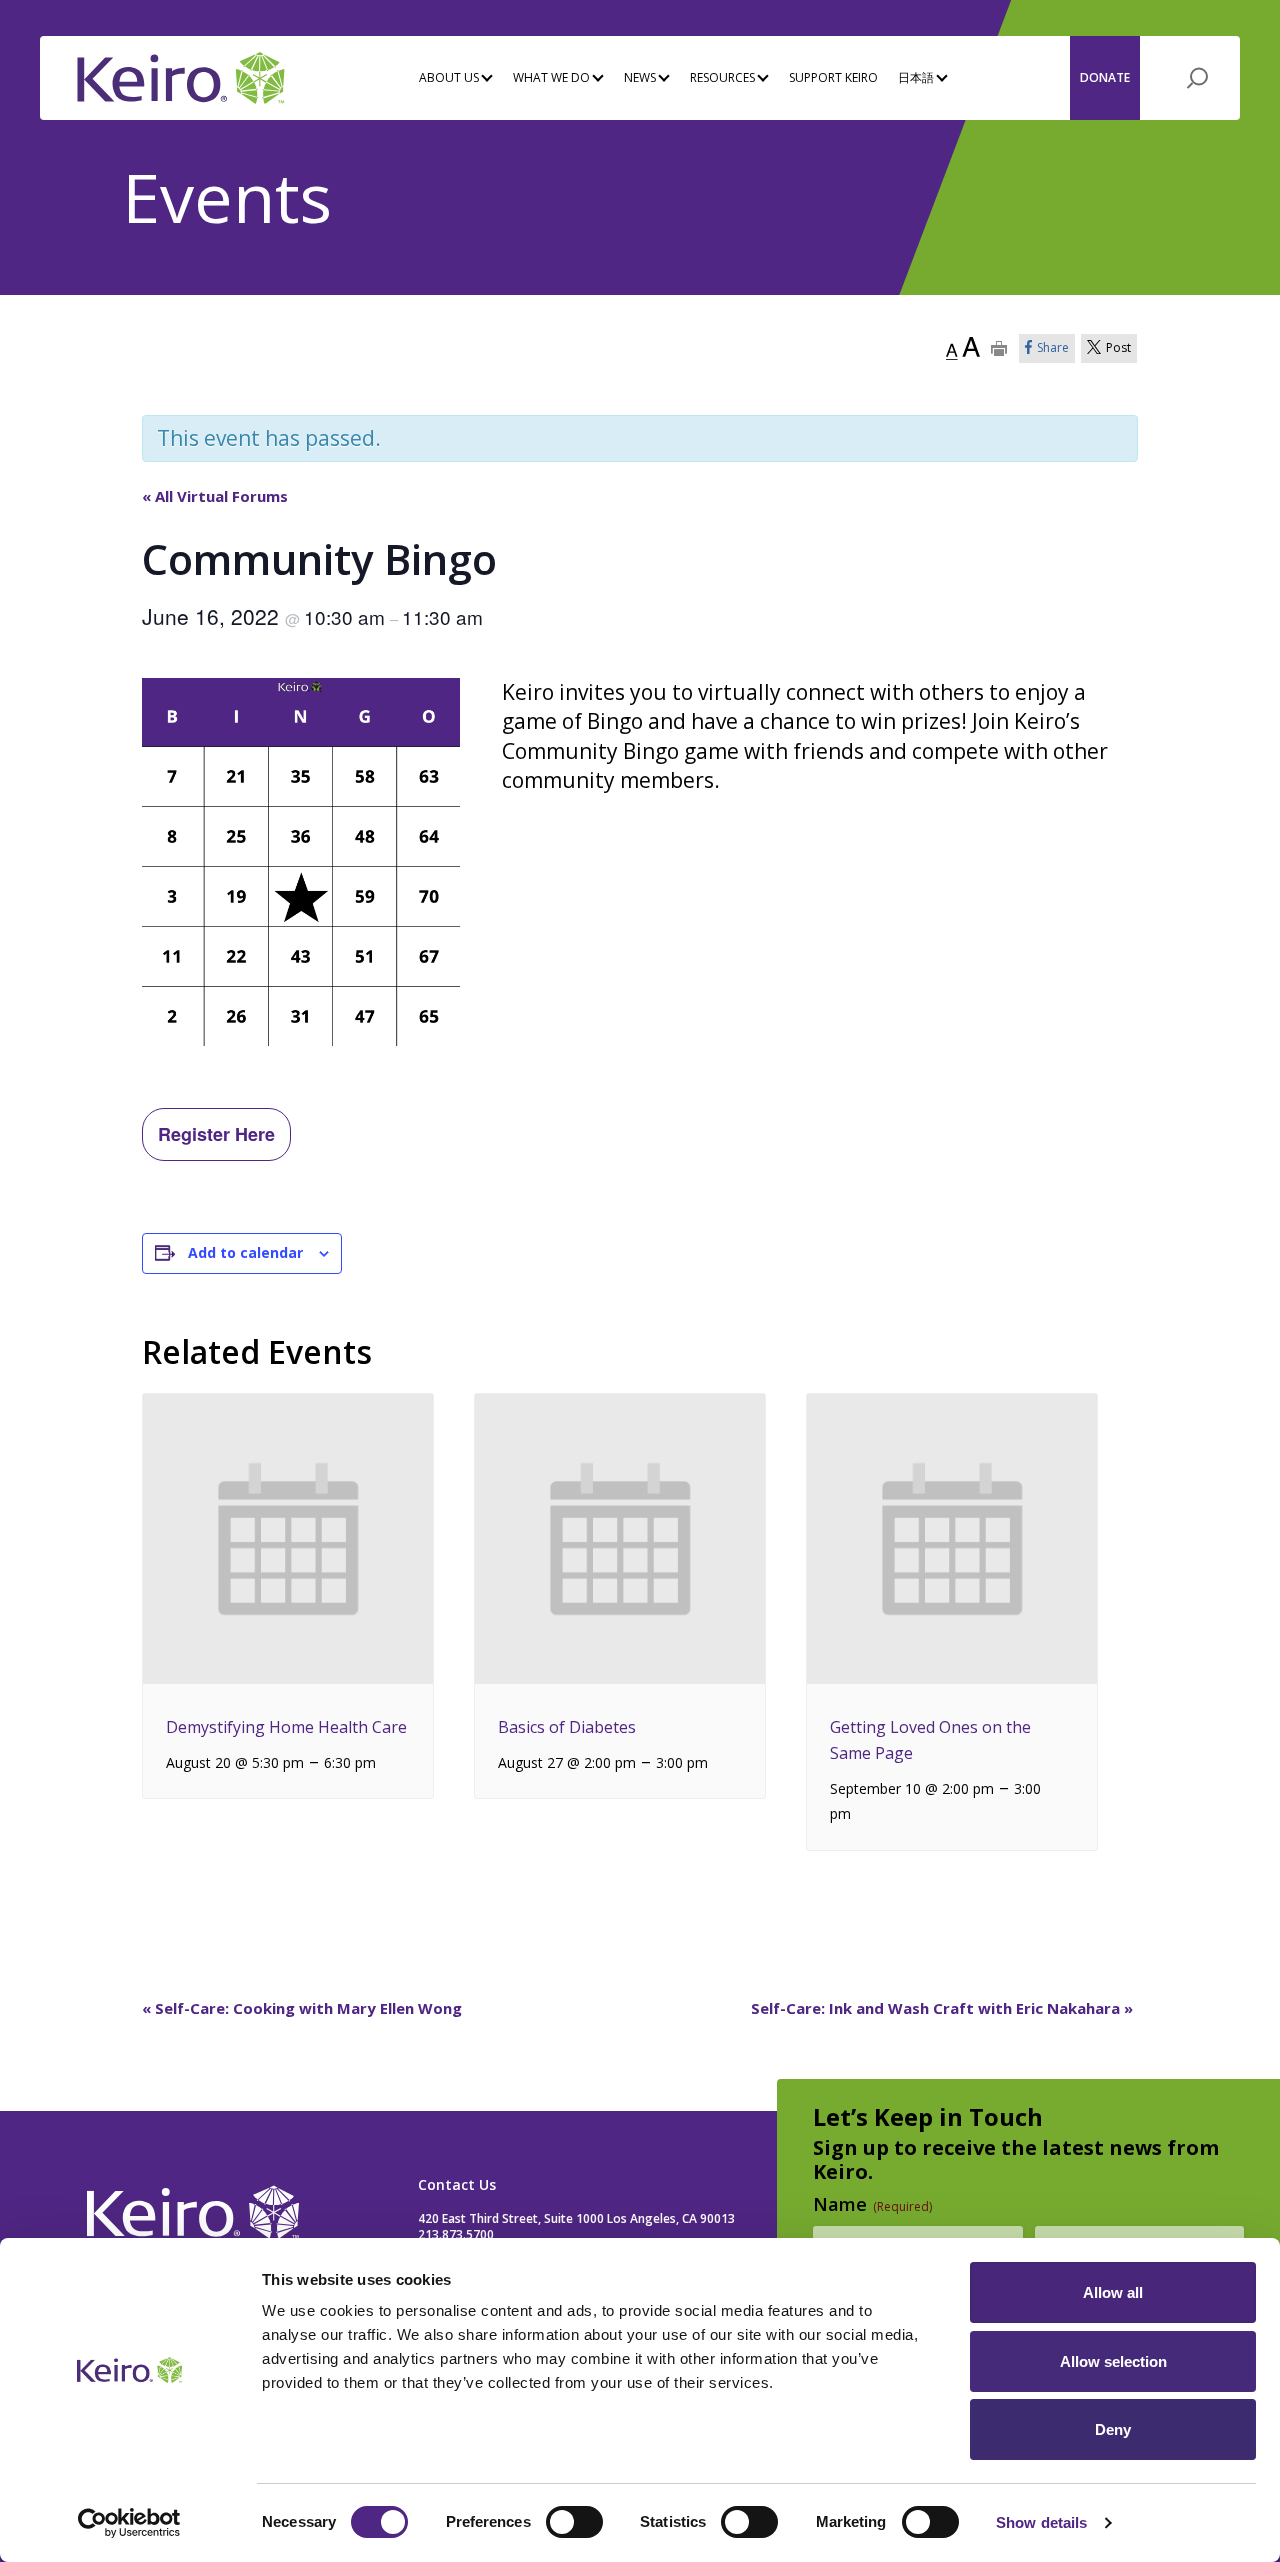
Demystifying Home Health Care (286, 1727)
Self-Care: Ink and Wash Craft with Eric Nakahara (942, 2008)
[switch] (574, 2522)
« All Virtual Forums (215, 496)
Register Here (216, 1134)
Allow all (1113, 2292)
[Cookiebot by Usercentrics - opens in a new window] (129, 2523)
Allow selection (1113, 2361)
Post (1118, 347)
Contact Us (457, 2184)
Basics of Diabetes (567, 1727)
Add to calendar (245, 1252)
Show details (1041, 2522)
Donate (1105, 77)
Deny (1113, 2429)
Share (1053, 347)
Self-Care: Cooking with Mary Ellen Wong (302, 2008)
